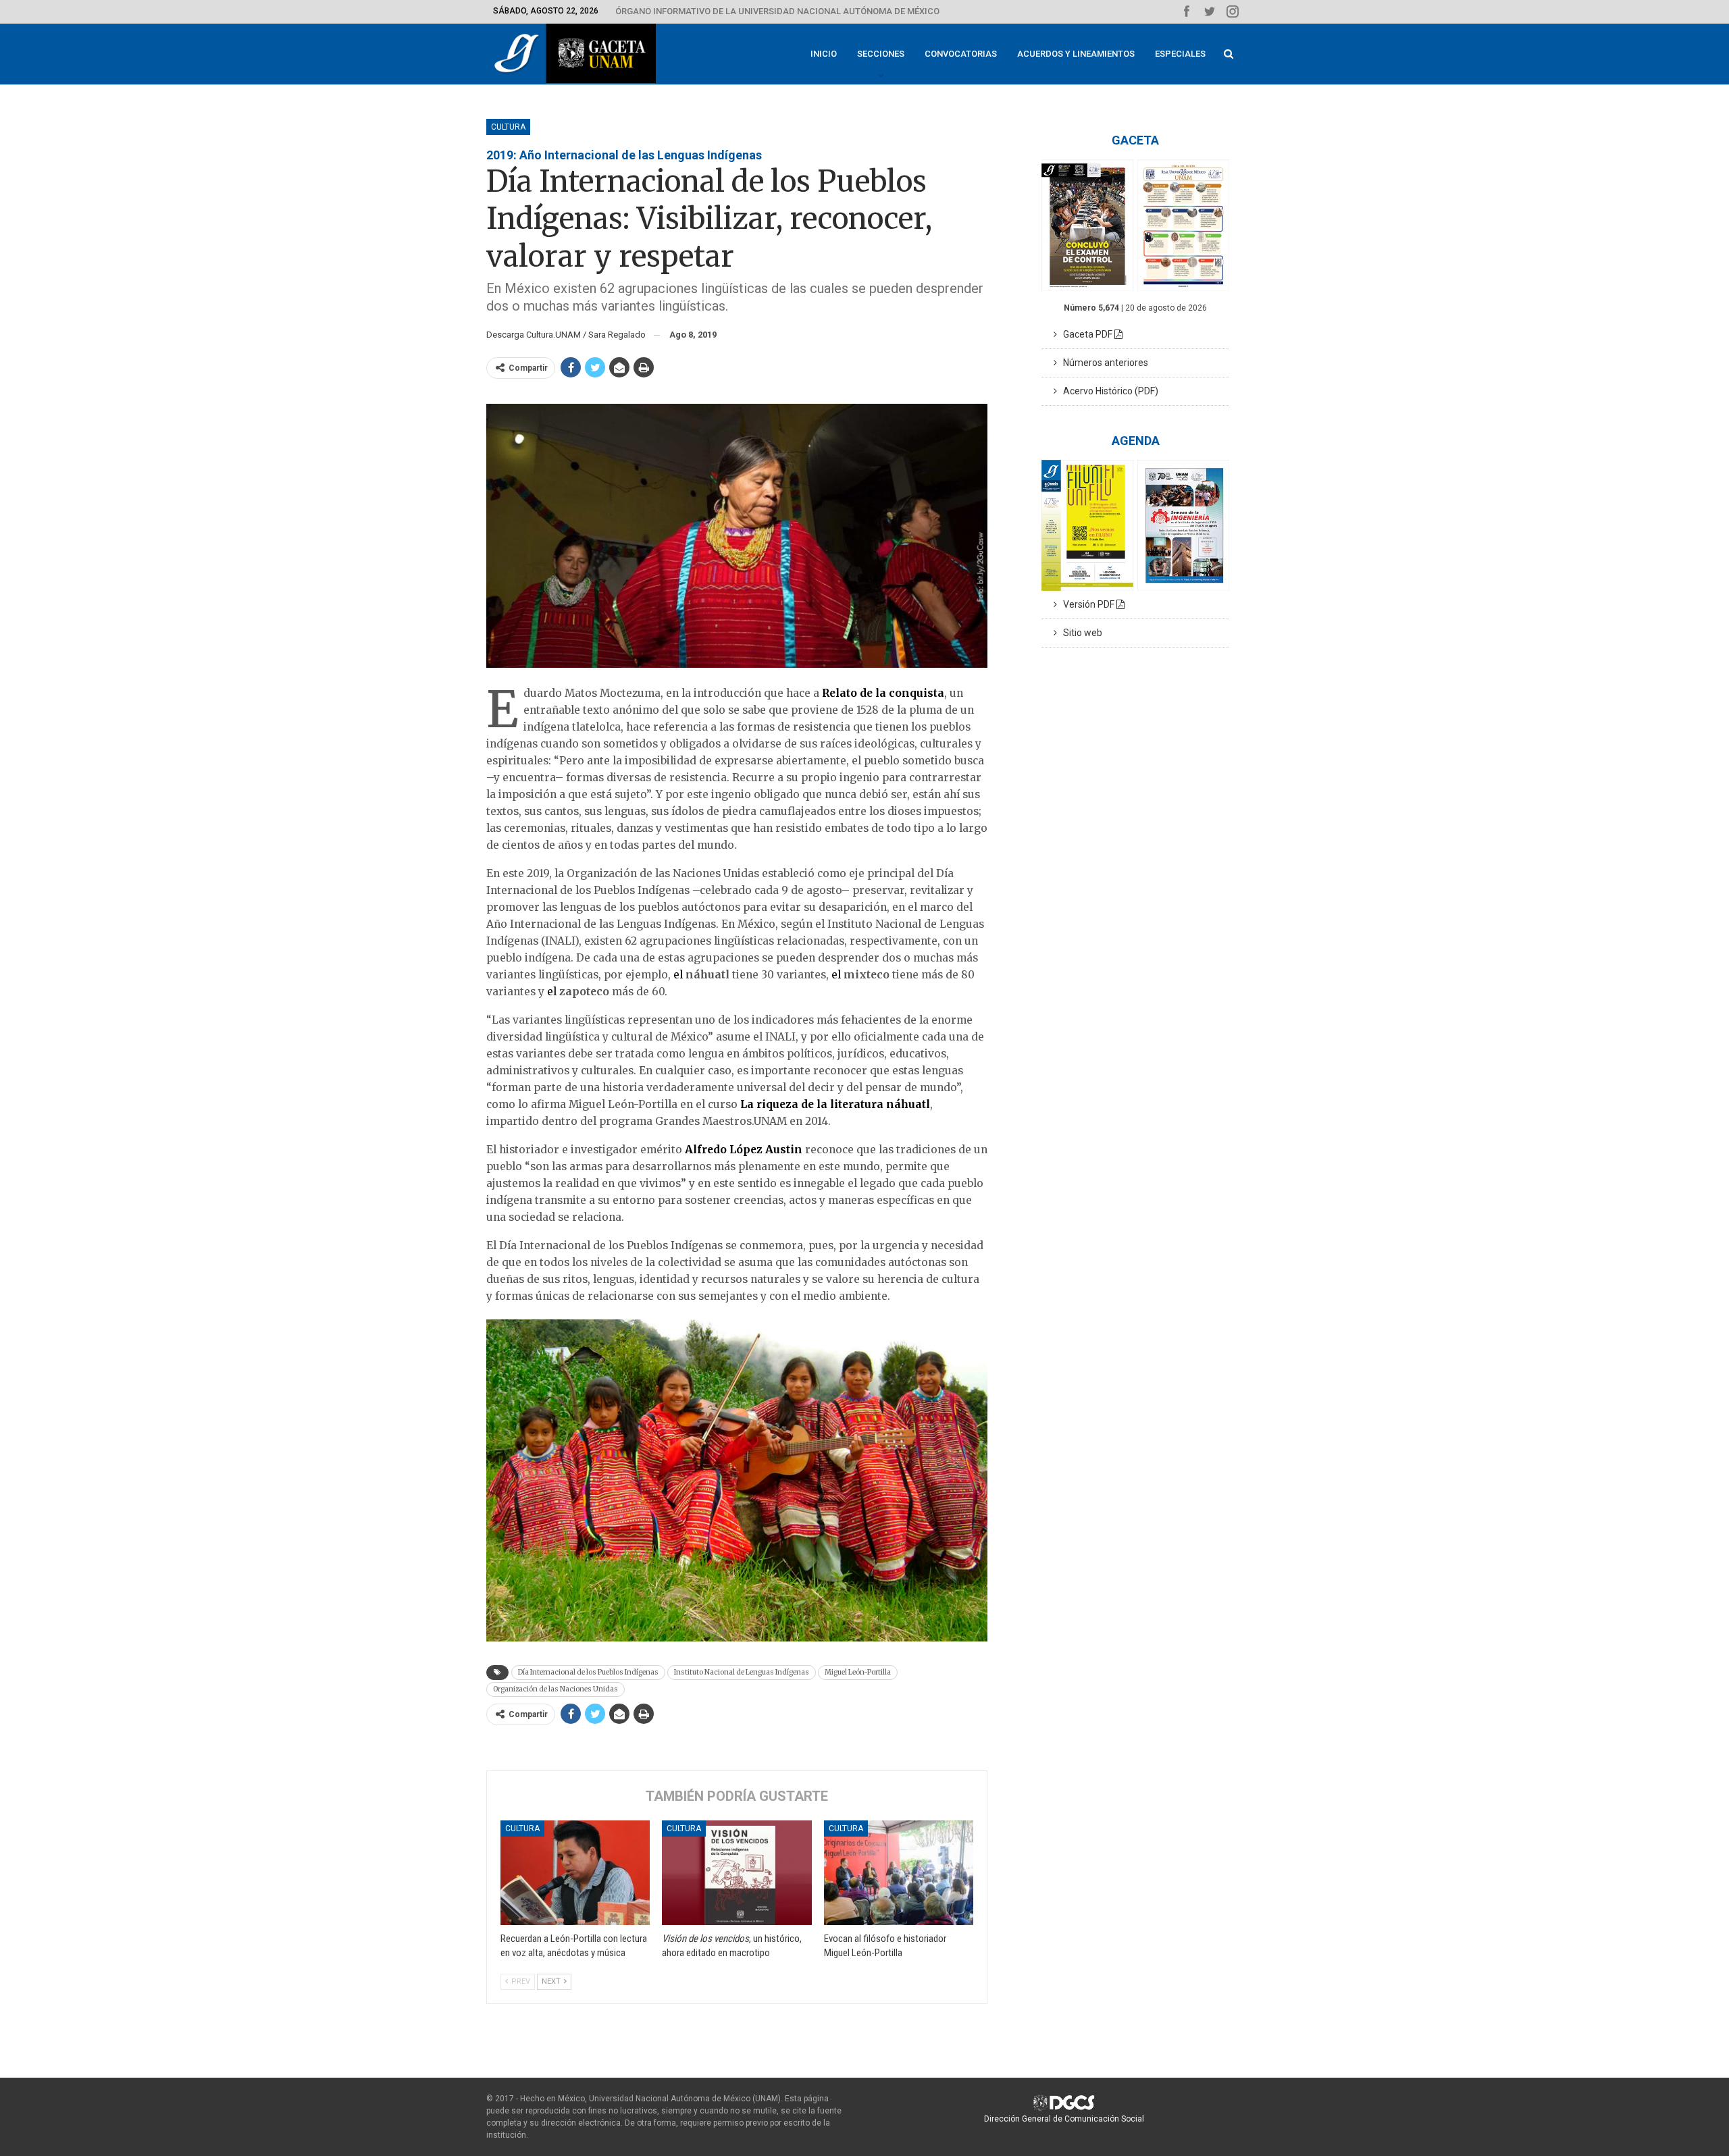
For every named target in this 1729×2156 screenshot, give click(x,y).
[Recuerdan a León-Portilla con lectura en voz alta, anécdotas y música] (575, 1873)
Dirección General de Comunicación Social (1064, 2119)
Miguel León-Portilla (858, 1672)
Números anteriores (1103, 363)
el (679, 975)
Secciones (881, 54)
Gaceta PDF (1086, 334)
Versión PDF (1087, 604)
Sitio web (1080, 633)
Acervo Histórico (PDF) (1108, 391)
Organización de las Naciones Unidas (556, 1689)
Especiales (1180, 54)
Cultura (508, 127)
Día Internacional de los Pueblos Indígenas (588, 1672)
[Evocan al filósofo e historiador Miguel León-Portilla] (899, 1873)
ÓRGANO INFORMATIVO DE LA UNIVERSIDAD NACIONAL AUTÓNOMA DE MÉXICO (777, 11)
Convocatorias (961, 54)
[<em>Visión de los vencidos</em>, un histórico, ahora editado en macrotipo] (737, 1873)
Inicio (824, 54)
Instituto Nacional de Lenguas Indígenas (742, 1672)
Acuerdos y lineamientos (1076, 54)
